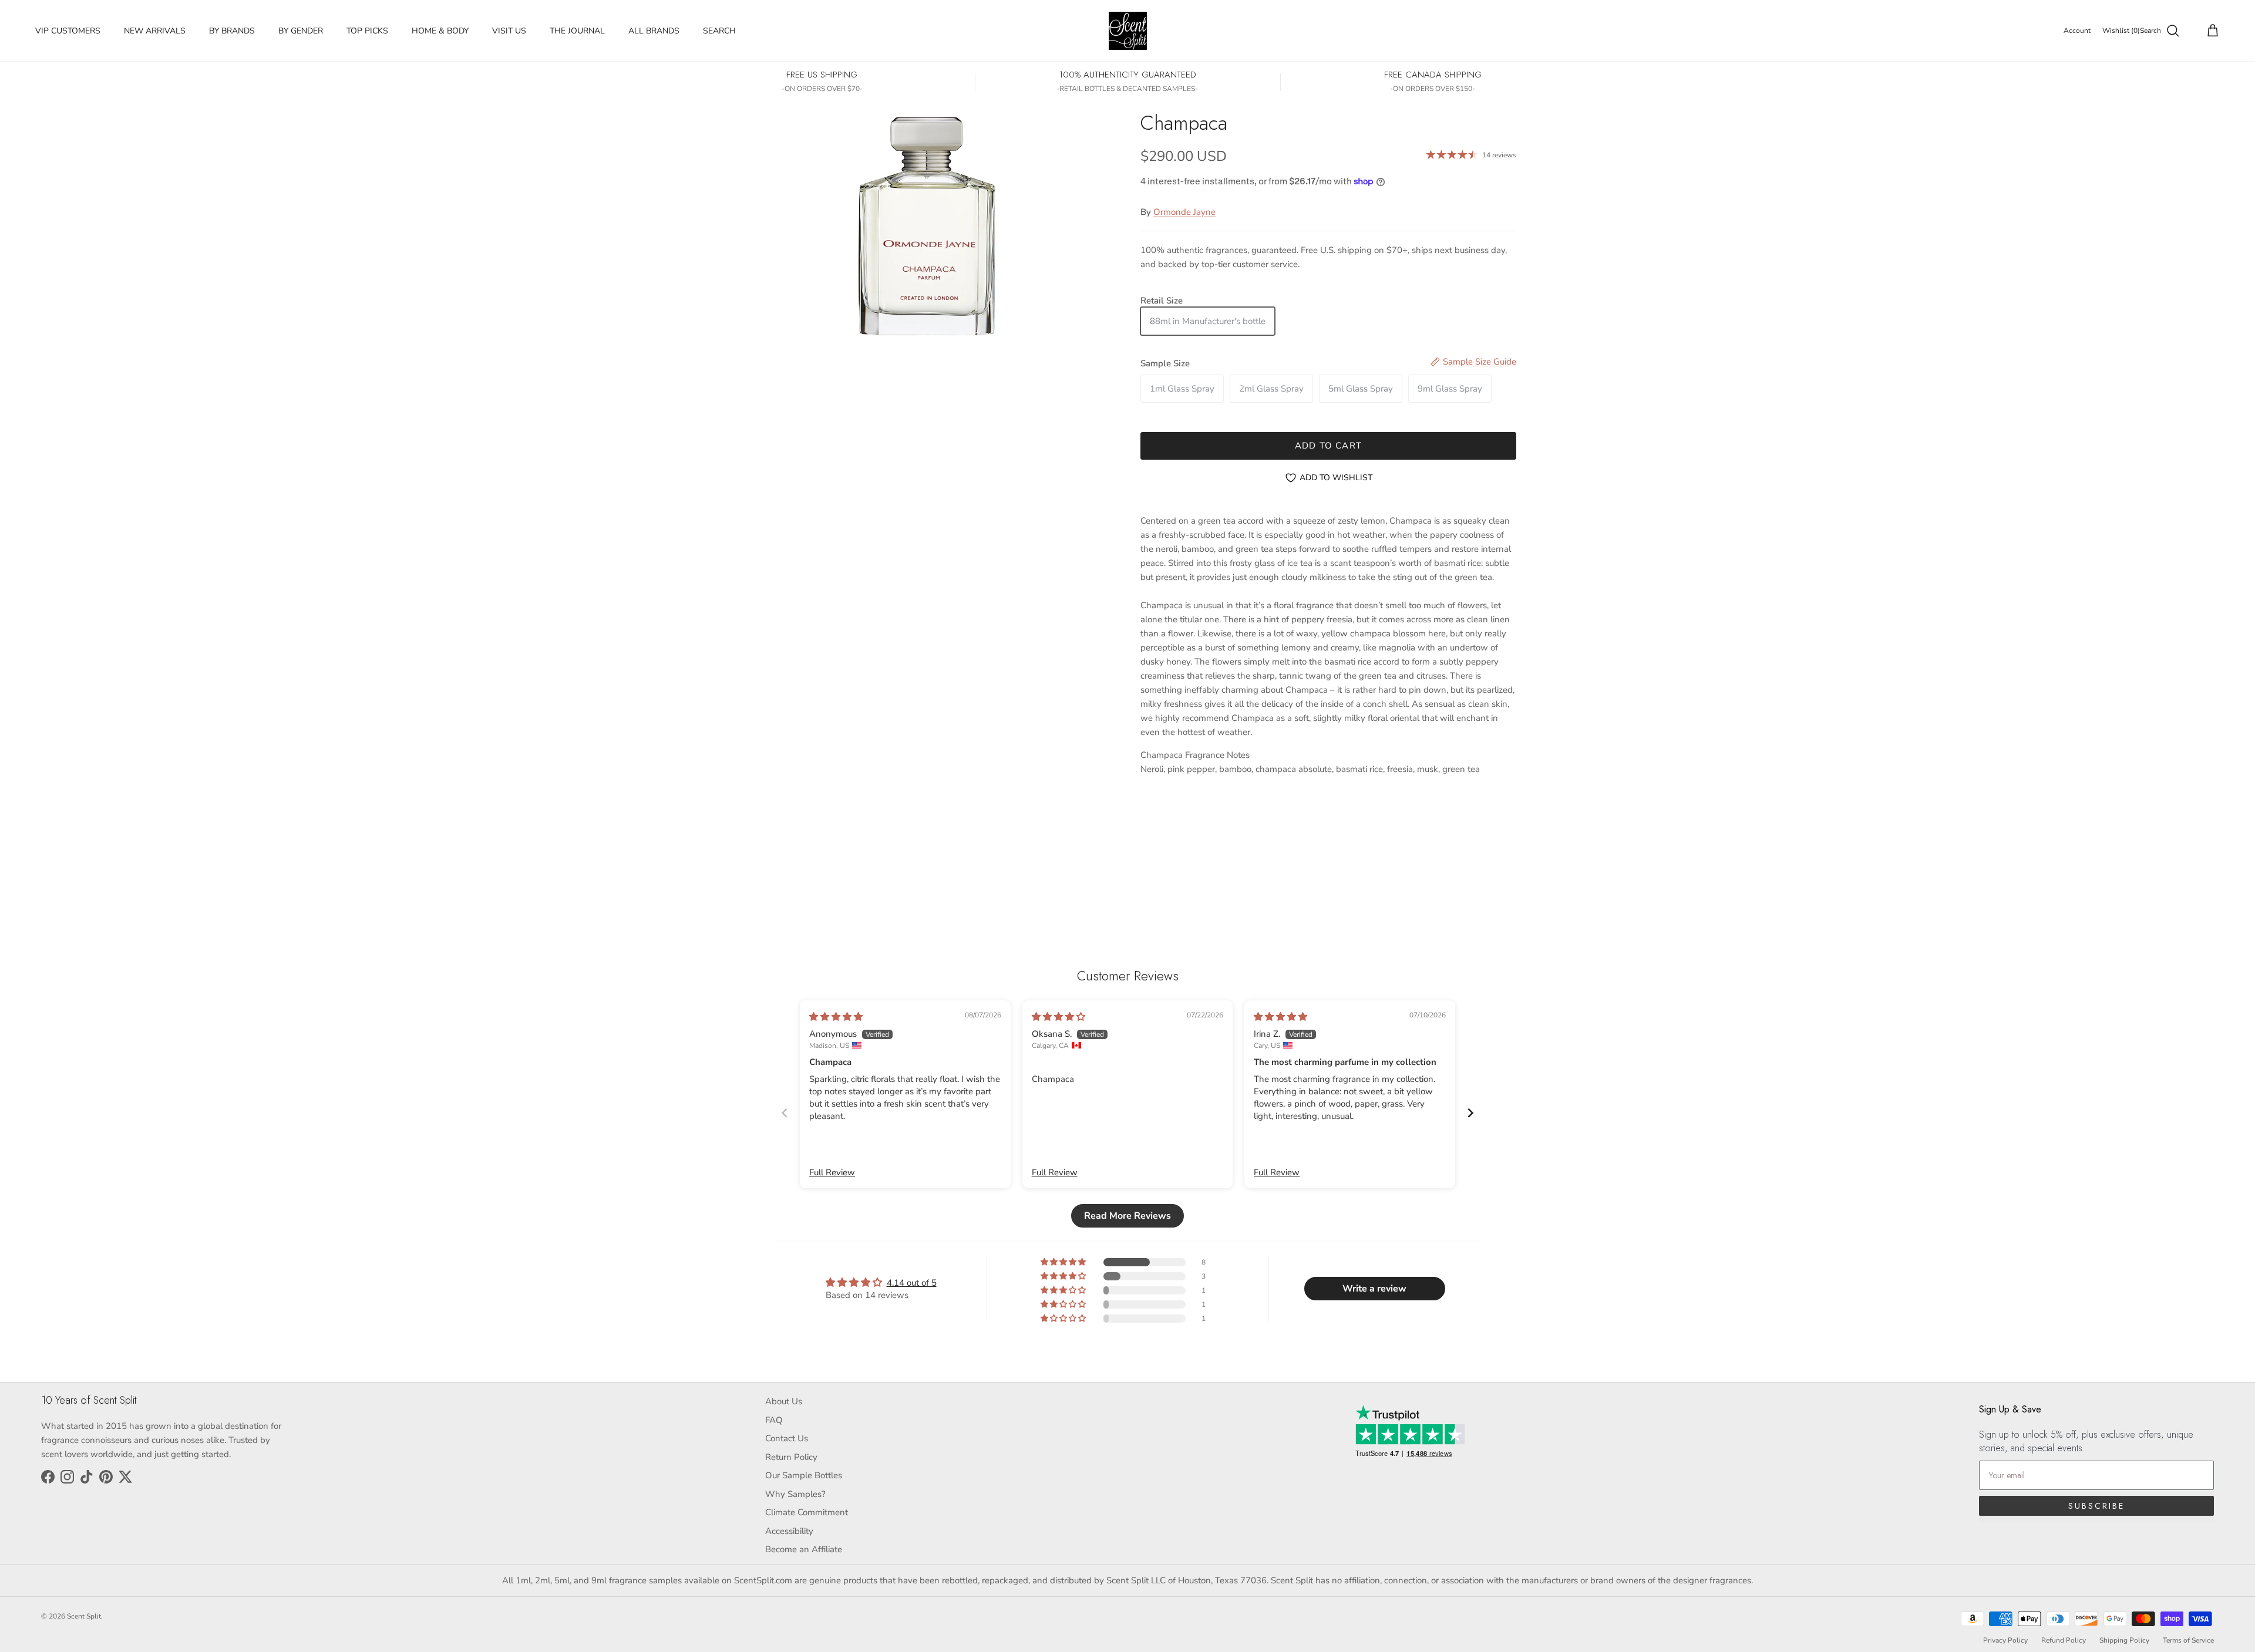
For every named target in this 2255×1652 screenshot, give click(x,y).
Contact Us (787, 1438)
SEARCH (719, 31)
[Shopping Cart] (2210, 31)
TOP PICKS (367, 31)
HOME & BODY (440, 31)
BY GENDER (301, 31)
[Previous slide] (785, 1113)
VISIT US (509, 31)
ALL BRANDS (654, 31)
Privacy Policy (2005, 1640)
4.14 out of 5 (912, 1283)
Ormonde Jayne (1184, 212)
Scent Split (84, 1616)
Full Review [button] (832, 1172)
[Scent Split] (1128, 31)
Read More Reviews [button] (1127, 1216)
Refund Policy (2064, 1640)
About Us (784, 1401)
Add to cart (1328, 446)
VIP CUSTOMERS (68, 31)
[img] (836, 1017)
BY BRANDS (232, 31)
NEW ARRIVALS (155, 31)
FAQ (774, 1420)
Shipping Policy (2124, 1640)
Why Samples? (795, 1494)
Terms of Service (2188, 1640)
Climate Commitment (807, 1512)
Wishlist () (2121, 31)
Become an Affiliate (804, 1549)
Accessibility (789, 1531)
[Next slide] (1470, 1113)
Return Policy (791, 1457)
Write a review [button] (1374, 1289)
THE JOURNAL (577, 31)
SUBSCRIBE (2096, 1506)
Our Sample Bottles (804, 1475)
